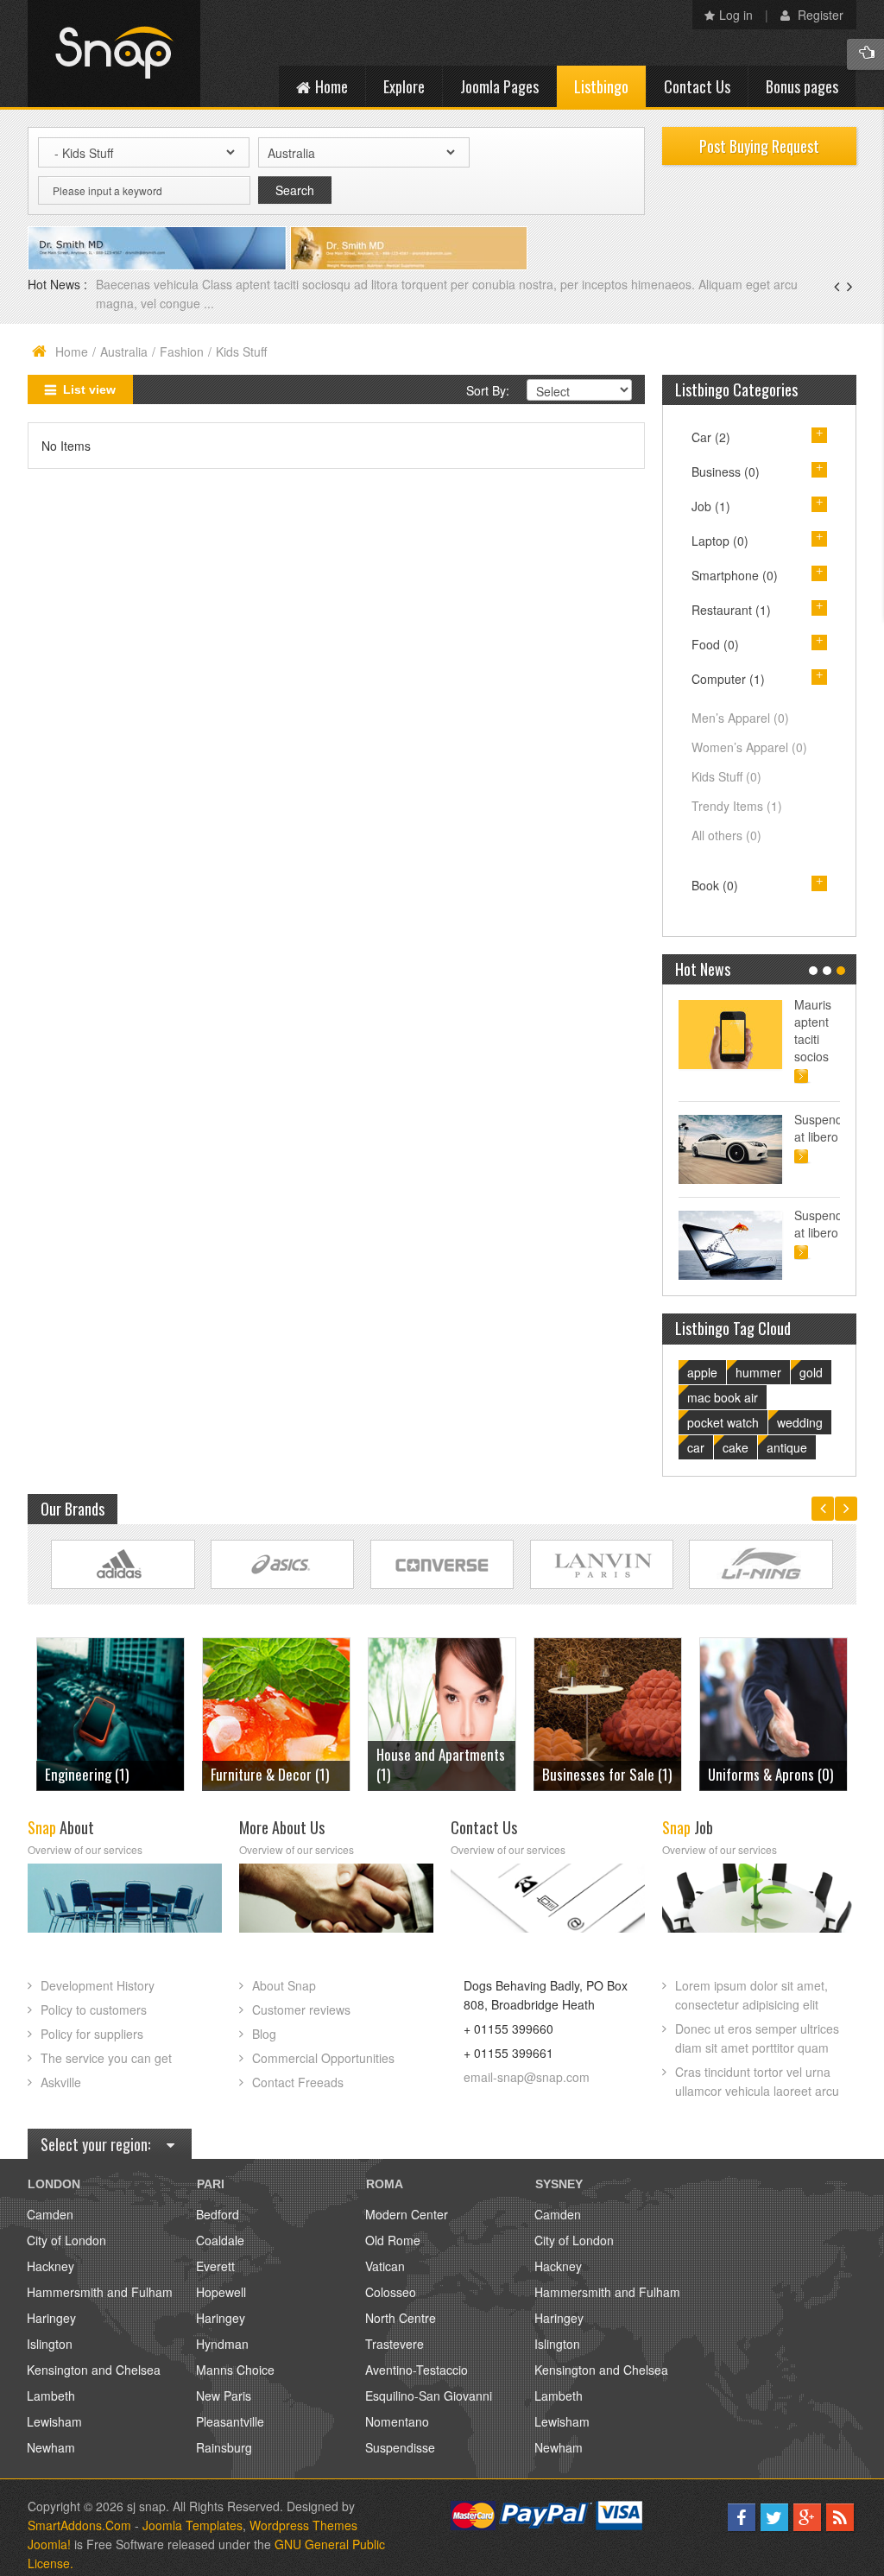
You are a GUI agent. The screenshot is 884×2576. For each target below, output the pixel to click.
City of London (66, 2240)
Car (711, 437)
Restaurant (731, 610)
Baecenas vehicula (149, 284)
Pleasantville (230, 2421)
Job (711, 506)
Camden (50, 2214)
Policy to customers (94, 2010)
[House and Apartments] (442, 1712)
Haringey (51, 2318)
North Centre (401, 2318)
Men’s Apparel (740, 718)
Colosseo (391, 2292)
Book (715, 885)
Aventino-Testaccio (417, 2370)
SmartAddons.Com (79, 2525)
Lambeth (51, 2396)
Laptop (720, 541)
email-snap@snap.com (527, 2077)
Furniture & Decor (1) (270, 1774)
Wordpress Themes (303, 2525)
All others (726, 835)
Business (726, 472)
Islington (50, 2344)
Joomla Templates (193, 2525)
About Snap (284, 1985)
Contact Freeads (298, 2082)
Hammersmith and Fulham (100, 2292)
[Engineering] (111, 1712)
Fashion (182, 351)
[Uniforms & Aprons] (774, 1712)
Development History (98, 1985)
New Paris (224, 2396)
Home (72, 351)
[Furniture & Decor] (277, 1712)
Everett (215, 2266)
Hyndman (222, 2344)
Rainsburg (224, 2447)
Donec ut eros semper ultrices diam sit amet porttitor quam (757, 2038)
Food (715, 644)
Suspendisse (400, 2447)
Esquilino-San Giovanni (429, 2396)
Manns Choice (235, 2370)
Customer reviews (301, 2010)
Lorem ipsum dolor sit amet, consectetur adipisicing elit (751, 1995)
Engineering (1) (87, 1774)
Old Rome (393, 2240)
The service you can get (106, 2058)
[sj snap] (114, 54)
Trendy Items (737, 806)
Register (819, 15)
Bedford (218, 2214)
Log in (736, 15)
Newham (51, 2447)
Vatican (385, 2266)
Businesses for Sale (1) (607, 1774)
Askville (61, 2082)
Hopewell (221, 2292)
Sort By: (488, 390)
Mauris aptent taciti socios (813, 1030)
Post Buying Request (759, 146)
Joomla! (49, 2544)
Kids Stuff (726, 776)
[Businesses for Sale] (608, 1712)
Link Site (123, 1564)
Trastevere (395, 2344)
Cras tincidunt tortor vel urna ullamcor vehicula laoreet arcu (757, 2081)
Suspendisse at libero (817, 1128)
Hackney (51, 2266)
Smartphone (735, 575)
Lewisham (54, 2421)
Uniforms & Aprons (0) (770, 1774)
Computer (728, 679)
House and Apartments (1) (441, 1764)
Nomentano (397, 2421)
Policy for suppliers (92, 2034)
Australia (124, 351)
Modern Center (407, 2214)
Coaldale (220, 2240)
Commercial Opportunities (323, 2058)
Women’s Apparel (749, 747)
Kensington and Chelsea (94, 2370)
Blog (264, 2034)
